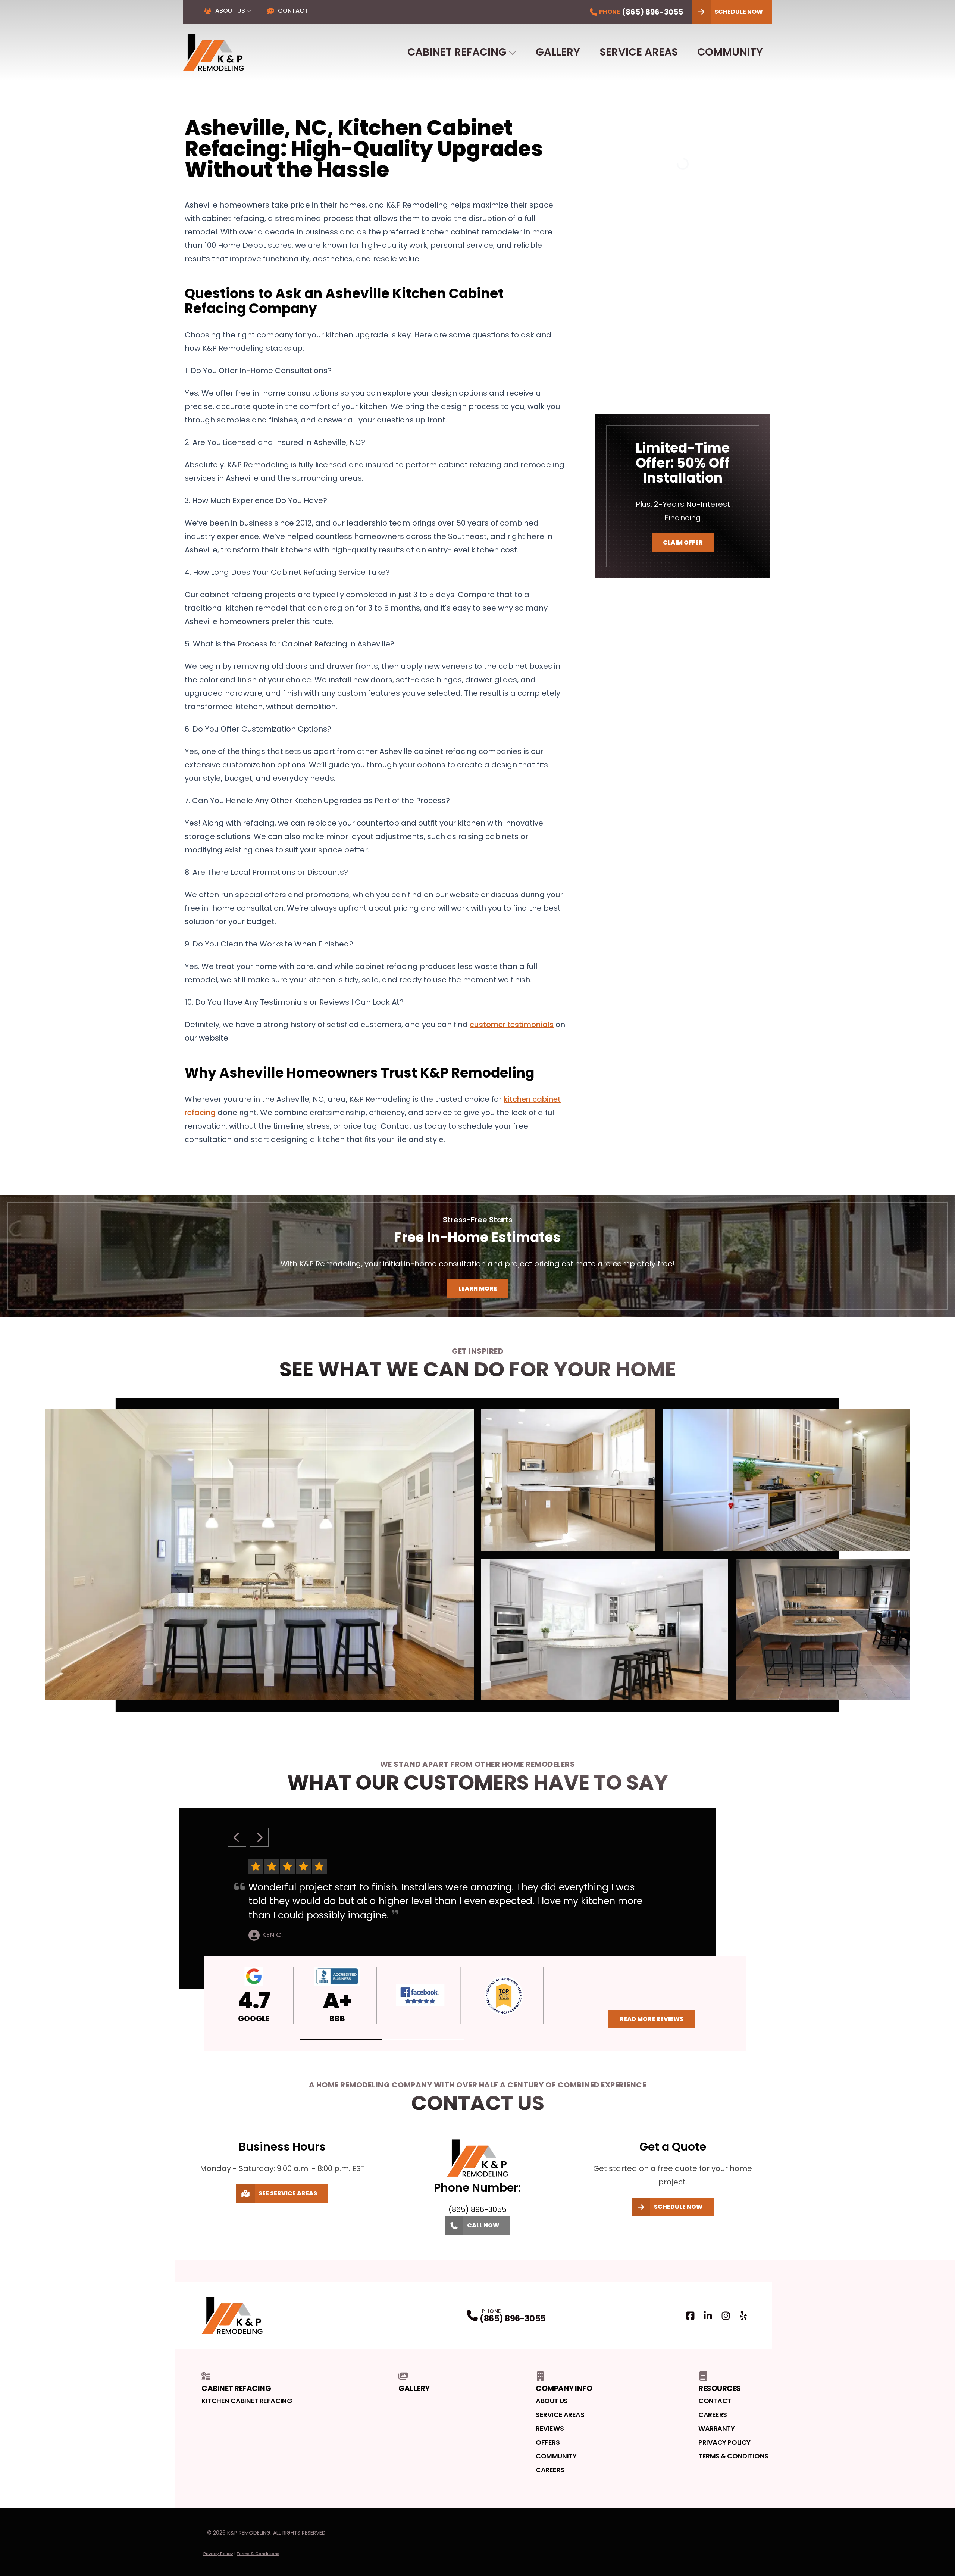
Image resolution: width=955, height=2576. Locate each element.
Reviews (550, 2428)
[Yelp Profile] (743, 2316)
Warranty (716, 2428)
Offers (548, 2442)
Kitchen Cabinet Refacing (247, 2401)
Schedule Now (739, 12)
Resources (720, 2388)
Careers (550, 2470)
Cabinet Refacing (457, 52)
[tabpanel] (477, 1555)
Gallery (558, 52)
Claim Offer (683, 542)
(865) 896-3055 (513, 2319)
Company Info (564, 2388)
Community (730, 52)
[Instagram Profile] (726, 2316)
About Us (230, 11)
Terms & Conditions (733, 2456)
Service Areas (639, 52)
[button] (341, 2039)
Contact (293, 11)
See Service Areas (288, 2193)
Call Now (483, 2225)
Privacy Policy (724, 2442)
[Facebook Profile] (690, 2316)
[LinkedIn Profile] (708, 2316)
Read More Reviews (652, 2019)
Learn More (478, 1289)
